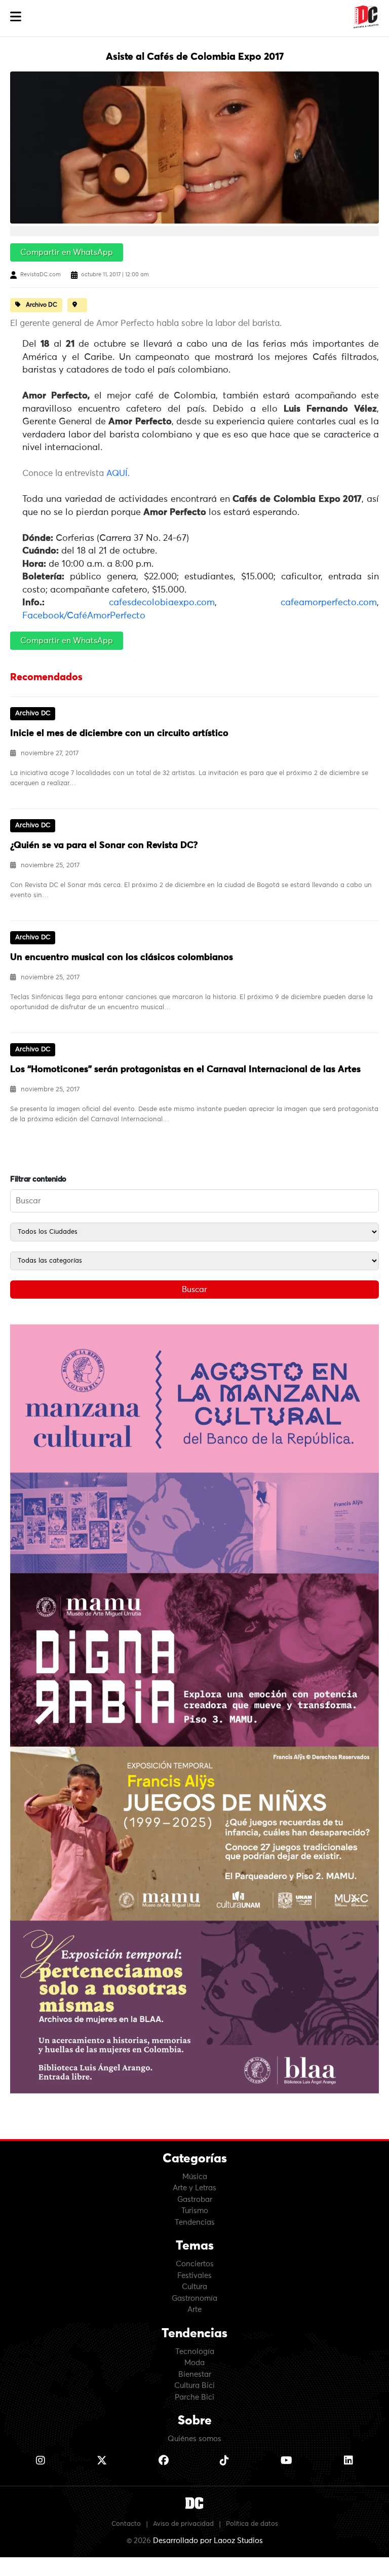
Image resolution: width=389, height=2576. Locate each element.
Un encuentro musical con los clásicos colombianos (122, 958)
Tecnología (195, 2352)
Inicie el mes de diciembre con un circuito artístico (119, 733)
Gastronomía (194, 2298)
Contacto (126, 2524)
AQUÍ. (118, 474)
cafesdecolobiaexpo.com (162, 603)
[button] (16, 17)
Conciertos (195, 2264)
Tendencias (195, 2222)
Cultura (194, 2287)
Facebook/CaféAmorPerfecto (84, 616)
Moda (194, 2363)
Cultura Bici (194, 2386)
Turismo (195, 2211)
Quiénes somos (194, 2439)
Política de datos (252, 2524)
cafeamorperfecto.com (329, 603)
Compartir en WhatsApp (67, 252)
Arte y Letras (194, 2188)
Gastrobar (195, 2200)
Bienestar (195, 2375)
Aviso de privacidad (183, 2524)
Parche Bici (194, 2397)
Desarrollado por (208, 2541)
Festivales (194, 2276)
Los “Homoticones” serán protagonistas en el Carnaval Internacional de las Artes (185, 1070)
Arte (194, 2310)
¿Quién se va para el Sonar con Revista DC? (104, 845)
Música (195, 2177)
